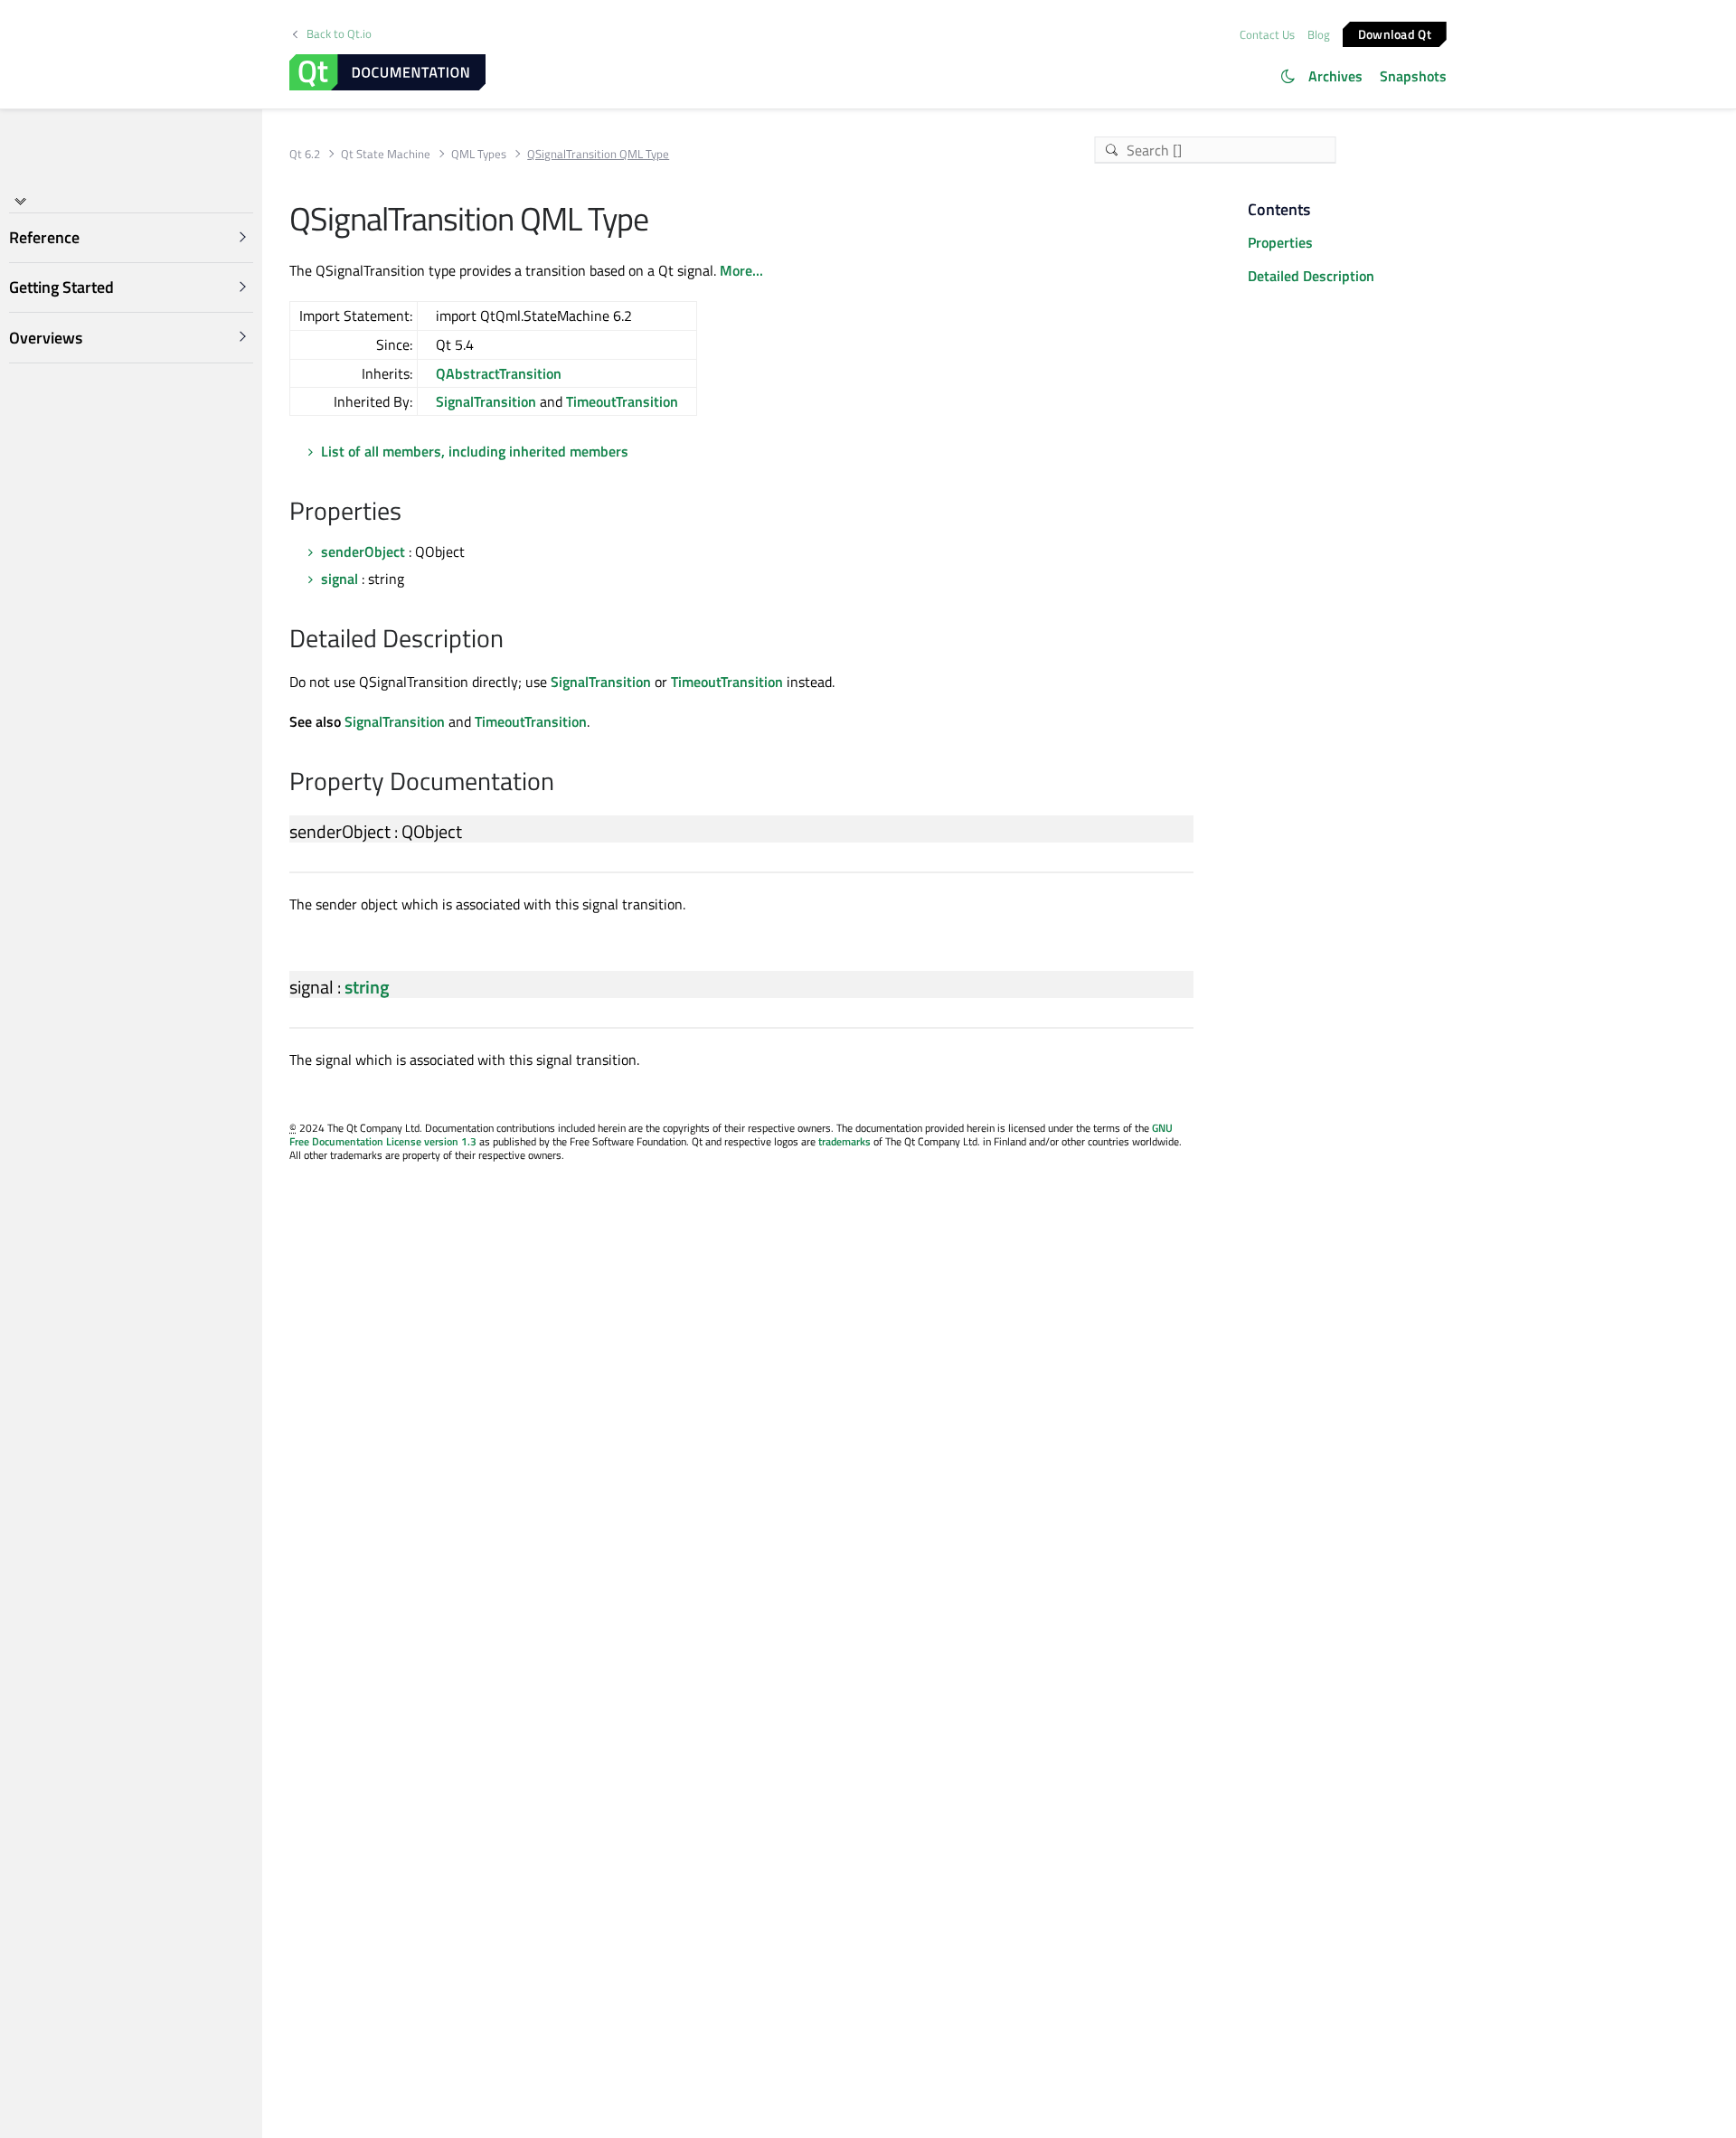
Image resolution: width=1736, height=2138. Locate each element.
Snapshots (1413, 76)
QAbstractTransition (499, 373)
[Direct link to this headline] (411, 513)
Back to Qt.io (339, 34)
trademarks (844, 1141)
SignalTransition (486, 401)
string (367, 987)
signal (340, 579)
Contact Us (1267, 34)
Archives (1335, 76)
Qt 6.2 (305, 154)
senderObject (363, 551)
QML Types (479, 154)
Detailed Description (1311, 276)
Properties (1280, 242)
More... (741, 270)
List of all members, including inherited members (475, 451)
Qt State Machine (386, 154)
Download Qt (1395, 33)
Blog (1319, 34)
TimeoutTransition (622, 401)
